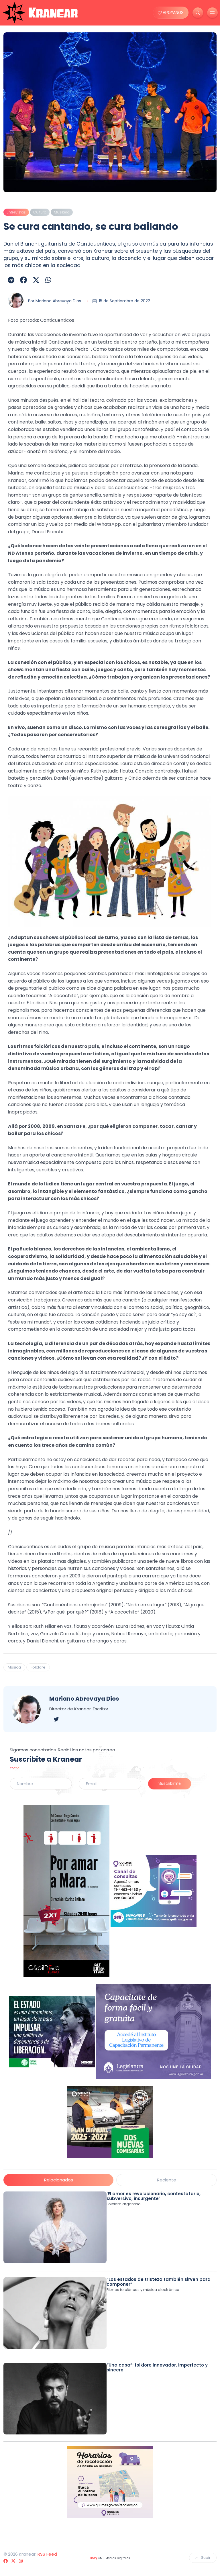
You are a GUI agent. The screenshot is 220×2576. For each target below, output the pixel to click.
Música (14, 1667)
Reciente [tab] (167, 2180)
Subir (206, 2558)
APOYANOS (173, 13)
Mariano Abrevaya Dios (58, 301)
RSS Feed (47, 2554)
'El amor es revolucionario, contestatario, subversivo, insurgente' (154, 2196)
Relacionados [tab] (59, 2180)
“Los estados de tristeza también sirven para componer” (159, 2282)
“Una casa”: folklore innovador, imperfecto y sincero (157, 2367)
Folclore (38, 1667)
